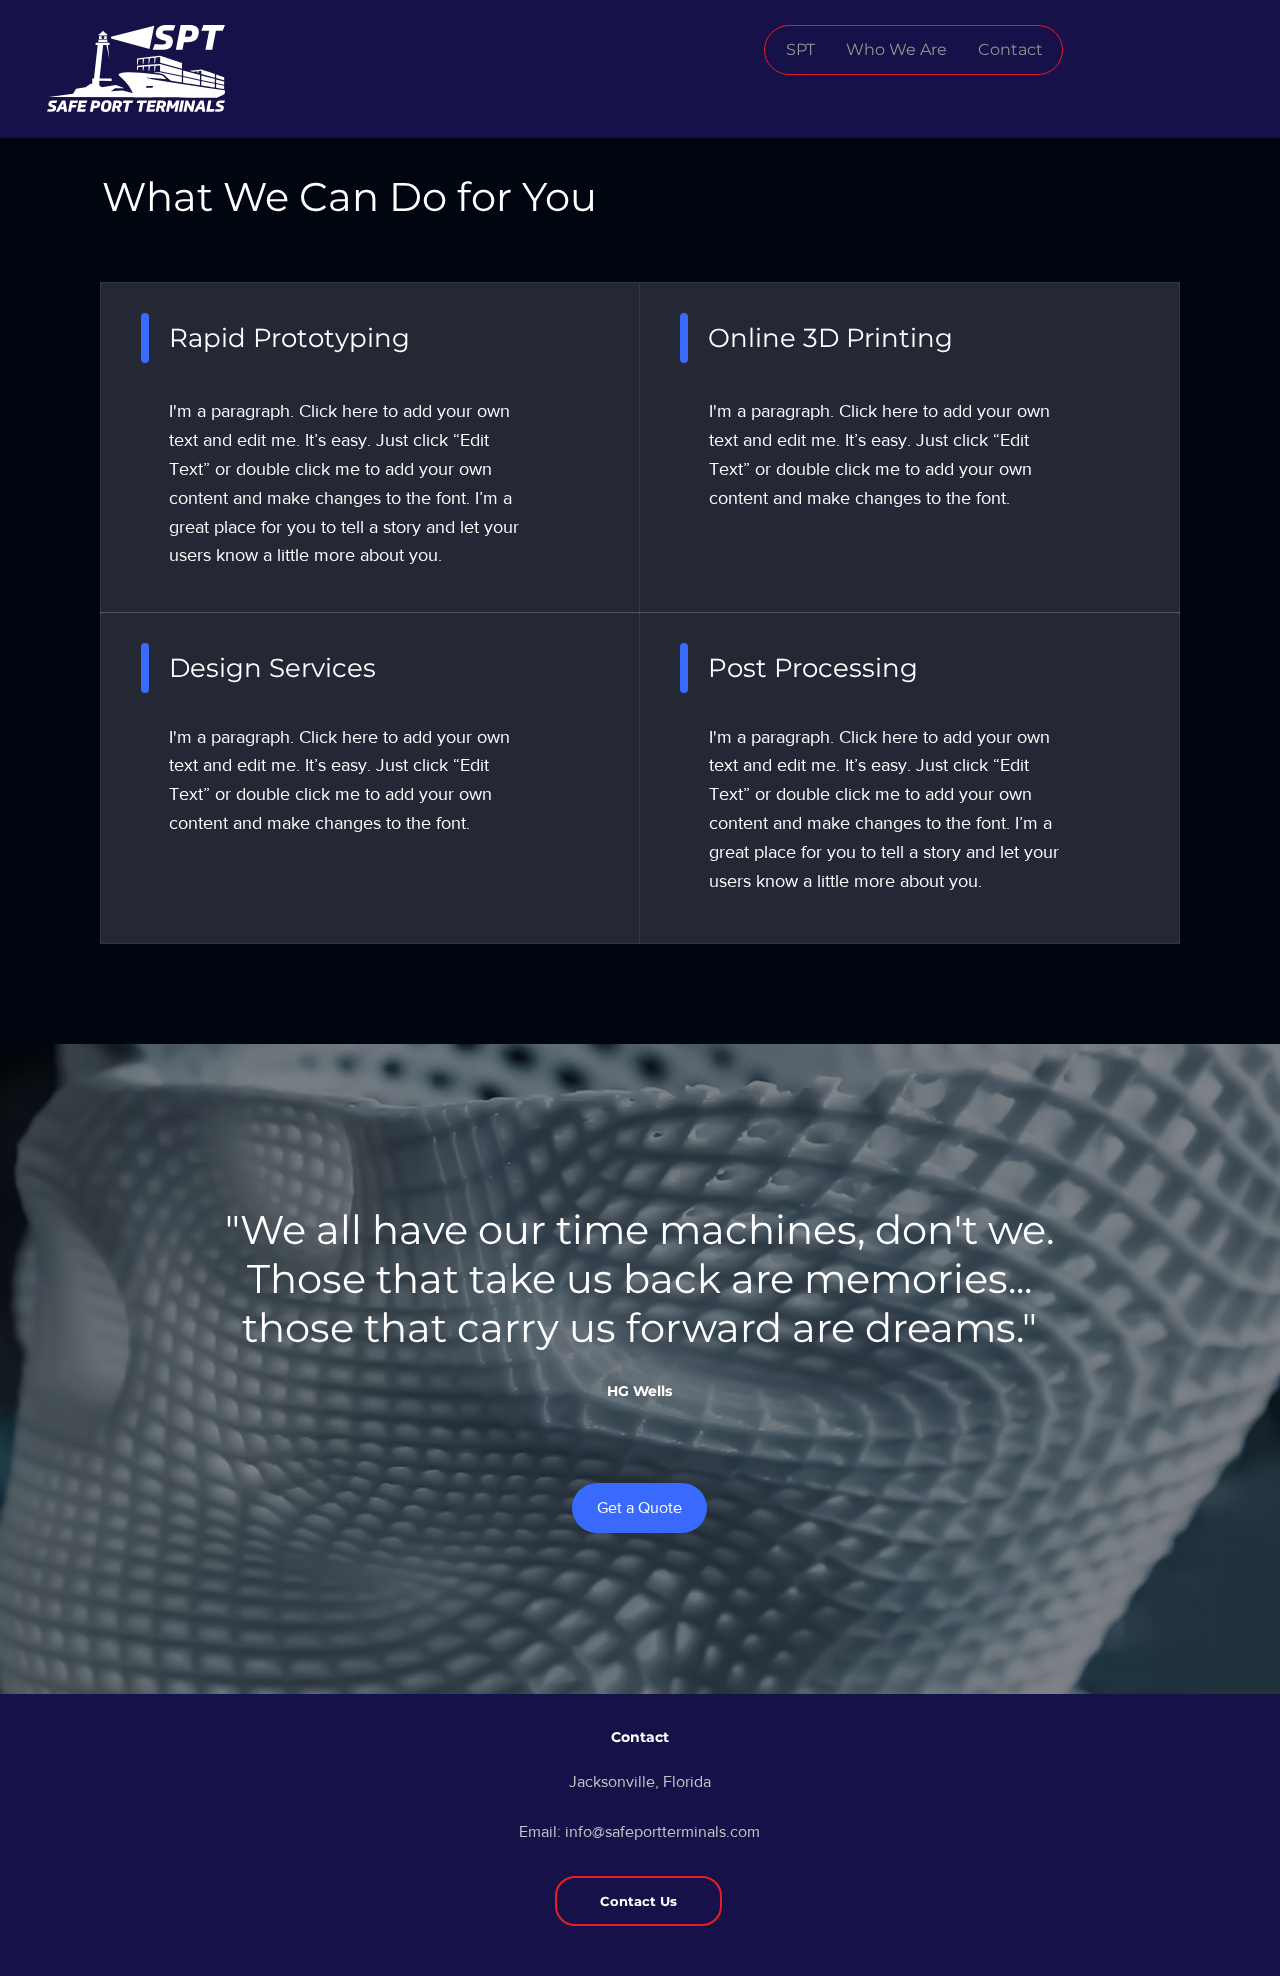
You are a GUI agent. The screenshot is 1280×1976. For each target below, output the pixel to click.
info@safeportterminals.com (662, 1831)
